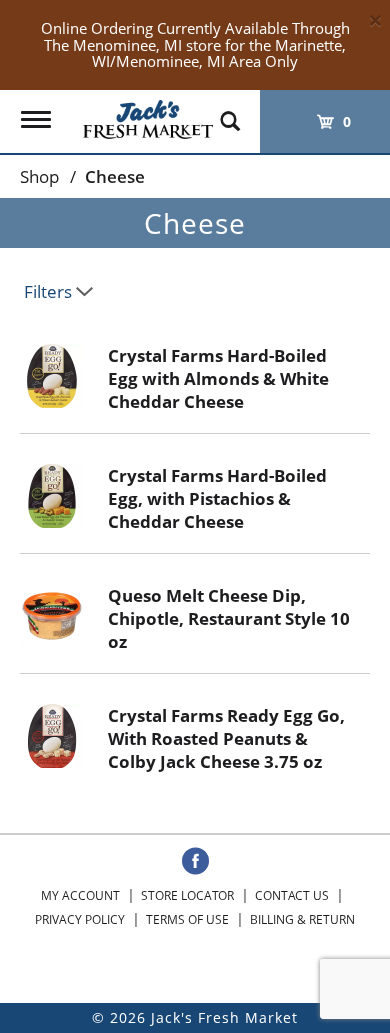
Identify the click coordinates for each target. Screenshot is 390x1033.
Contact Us (292, 895)
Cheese (115, 176)
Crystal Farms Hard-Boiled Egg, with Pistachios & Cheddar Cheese (217, 498)
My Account (80, 895)
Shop (39, 176)
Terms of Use (187, 919)
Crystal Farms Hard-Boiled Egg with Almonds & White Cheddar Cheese (218, 378)
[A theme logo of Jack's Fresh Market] (148, 114)
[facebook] (195, 862)
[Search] (230, 112)
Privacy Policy (80, 919)
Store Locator (187, 895)
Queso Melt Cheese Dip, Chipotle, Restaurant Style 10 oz (229, 618)
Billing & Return (302, 919)
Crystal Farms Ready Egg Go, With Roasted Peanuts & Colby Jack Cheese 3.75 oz (226, 738)
